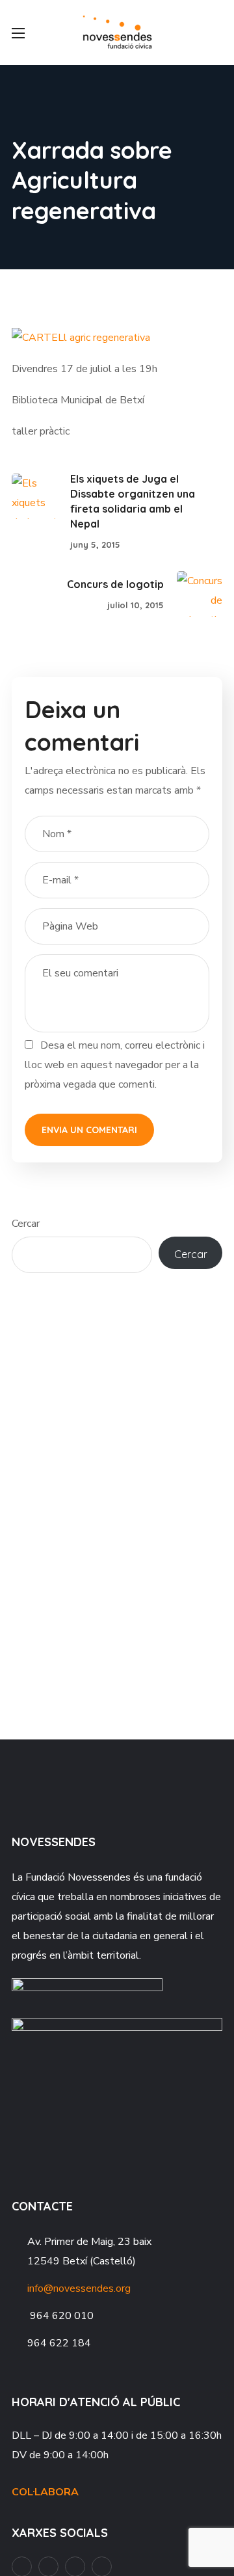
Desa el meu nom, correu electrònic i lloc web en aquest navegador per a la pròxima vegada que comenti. (115, 1065)
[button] (217, 33)
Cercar (26, 1224)
